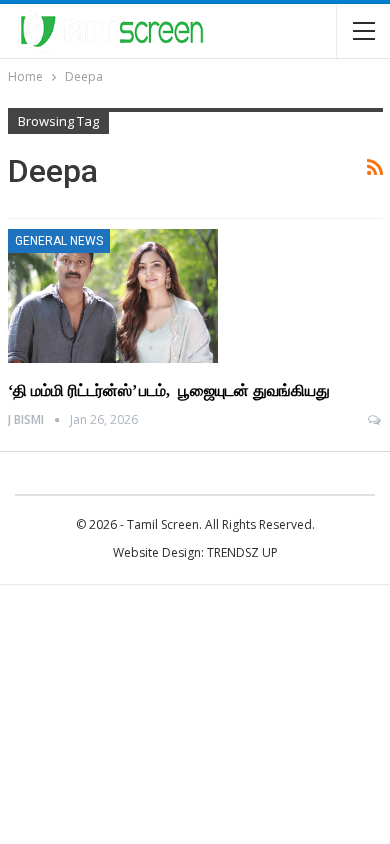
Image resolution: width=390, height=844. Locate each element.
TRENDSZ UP (242, 552)
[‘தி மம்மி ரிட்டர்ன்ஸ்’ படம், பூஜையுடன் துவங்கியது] (113, 296)
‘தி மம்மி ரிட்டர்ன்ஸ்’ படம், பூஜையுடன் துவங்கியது (169, 390)
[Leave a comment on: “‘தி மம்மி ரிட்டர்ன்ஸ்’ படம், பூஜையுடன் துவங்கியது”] (375, 420)
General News (59, 241)
